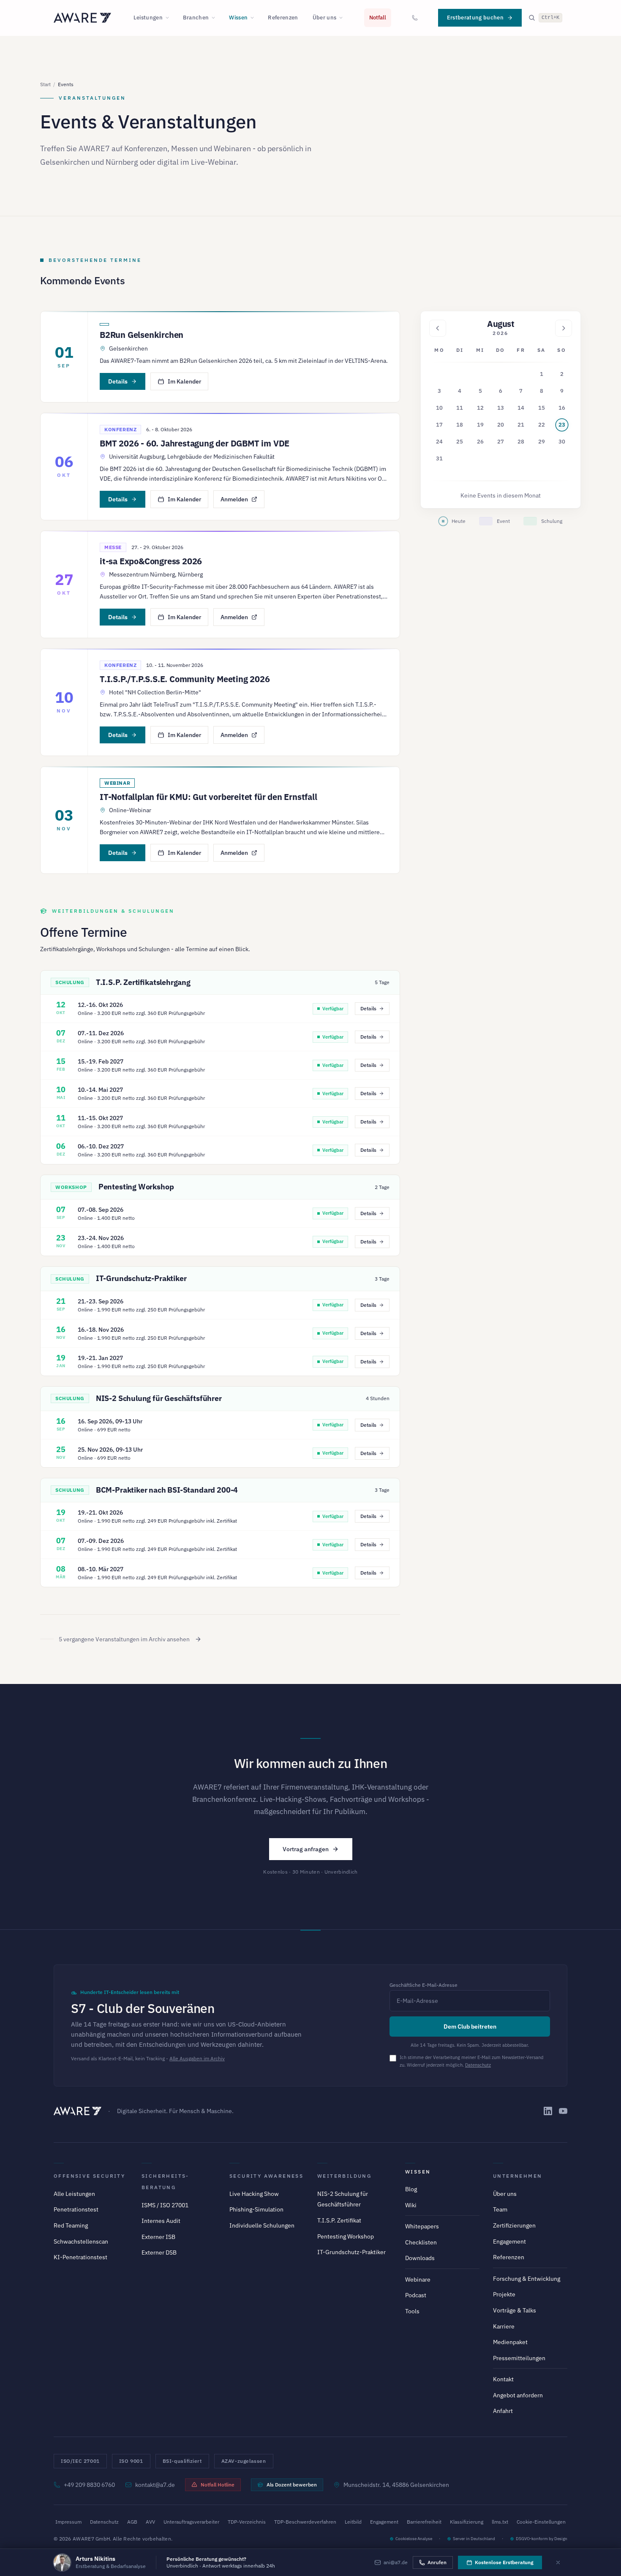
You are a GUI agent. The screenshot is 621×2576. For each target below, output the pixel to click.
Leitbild (353, 2522)
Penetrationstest (76, 2209)
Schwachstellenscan (81, 2241)
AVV (150, 2522)
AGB (132, 2522)
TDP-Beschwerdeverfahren (305, 2522)
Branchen (196, 18)
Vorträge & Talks (515, 2310)
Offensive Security (89, 2176)
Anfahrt (503, 2411)
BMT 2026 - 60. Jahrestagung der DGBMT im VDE (195, 443)
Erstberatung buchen (475, 18)
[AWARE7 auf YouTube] (563, 2111)
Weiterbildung (344, 2176)
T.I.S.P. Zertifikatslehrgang (143, 982)
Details (118, 381)
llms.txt (500, 2522)
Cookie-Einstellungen (541, 2522)
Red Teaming (71, 2225)
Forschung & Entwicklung (527, 2279)
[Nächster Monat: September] (564, 328)
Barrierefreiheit (424, 2522)
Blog (411, 2189)
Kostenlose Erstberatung (504, 2562)
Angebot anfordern (518, 2395)
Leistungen (148, 18)
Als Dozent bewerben (292, 2485)
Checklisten (421, 2242)
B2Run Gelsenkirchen (142, 335)
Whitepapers (422, 2226)
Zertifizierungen (514, 2225)
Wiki (411, 2205)
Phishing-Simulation (256, 2209)
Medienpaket (510, 2342)
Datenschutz (478, 2065)
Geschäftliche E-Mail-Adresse (424, 1985)
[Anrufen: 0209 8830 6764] (415, 18)
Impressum (68, 2522)
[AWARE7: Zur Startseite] (82, 18)
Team (500, 2209)
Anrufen (437, 2562)
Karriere (504, 2326)
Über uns (325, 18)
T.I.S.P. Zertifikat (339, 2220)
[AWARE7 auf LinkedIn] (548, 2111)
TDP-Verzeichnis (247, 2522)
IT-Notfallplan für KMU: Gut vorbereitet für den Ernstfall (208, 797)
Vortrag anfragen (306, 1849)
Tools (412, 2311)
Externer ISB (158, 2237)
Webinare (418, 2280)
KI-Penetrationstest (80, 2257)
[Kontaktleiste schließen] (558, 2562)
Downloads (420, 2258)
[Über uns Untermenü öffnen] (343, 18)
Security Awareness (266, 2176)
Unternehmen (517, 2176)
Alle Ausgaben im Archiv (197, 2058)
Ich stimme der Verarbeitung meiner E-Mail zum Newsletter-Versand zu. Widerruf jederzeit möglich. (471, 2061)
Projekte (504, 2294)
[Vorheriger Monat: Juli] (438, 328)
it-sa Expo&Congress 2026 (151, 561)
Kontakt (503, 2379)
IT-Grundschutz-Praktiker (141, 1278)
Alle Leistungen (74, 2194)
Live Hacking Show (254, 2194)
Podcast (416, 2295)
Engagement (509, 2241)
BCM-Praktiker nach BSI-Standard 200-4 (167, 1490)
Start (45, 84)
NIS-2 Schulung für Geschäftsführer (159, 1398)
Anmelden (234, 499)
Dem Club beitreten (470, 2027)
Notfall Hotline (218, 2485)
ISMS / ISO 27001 (165, 2205)
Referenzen (283, 18)
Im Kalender (184, 381)
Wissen (238, 18)
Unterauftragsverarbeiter (191, 2522)
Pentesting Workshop (136, 1187)
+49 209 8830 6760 (89, 2485)
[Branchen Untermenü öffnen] (216, 18)
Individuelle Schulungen (262, 2225)
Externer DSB (159, 2252)
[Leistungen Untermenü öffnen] (170, 18)
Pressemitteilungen (519, 2358)
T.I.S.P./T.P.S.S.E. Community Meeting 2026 (185, 679)
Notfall (378, 18)
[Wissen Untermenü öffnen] (255, 18)
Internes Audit (161, 2221)
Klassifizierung (467, 2522)
